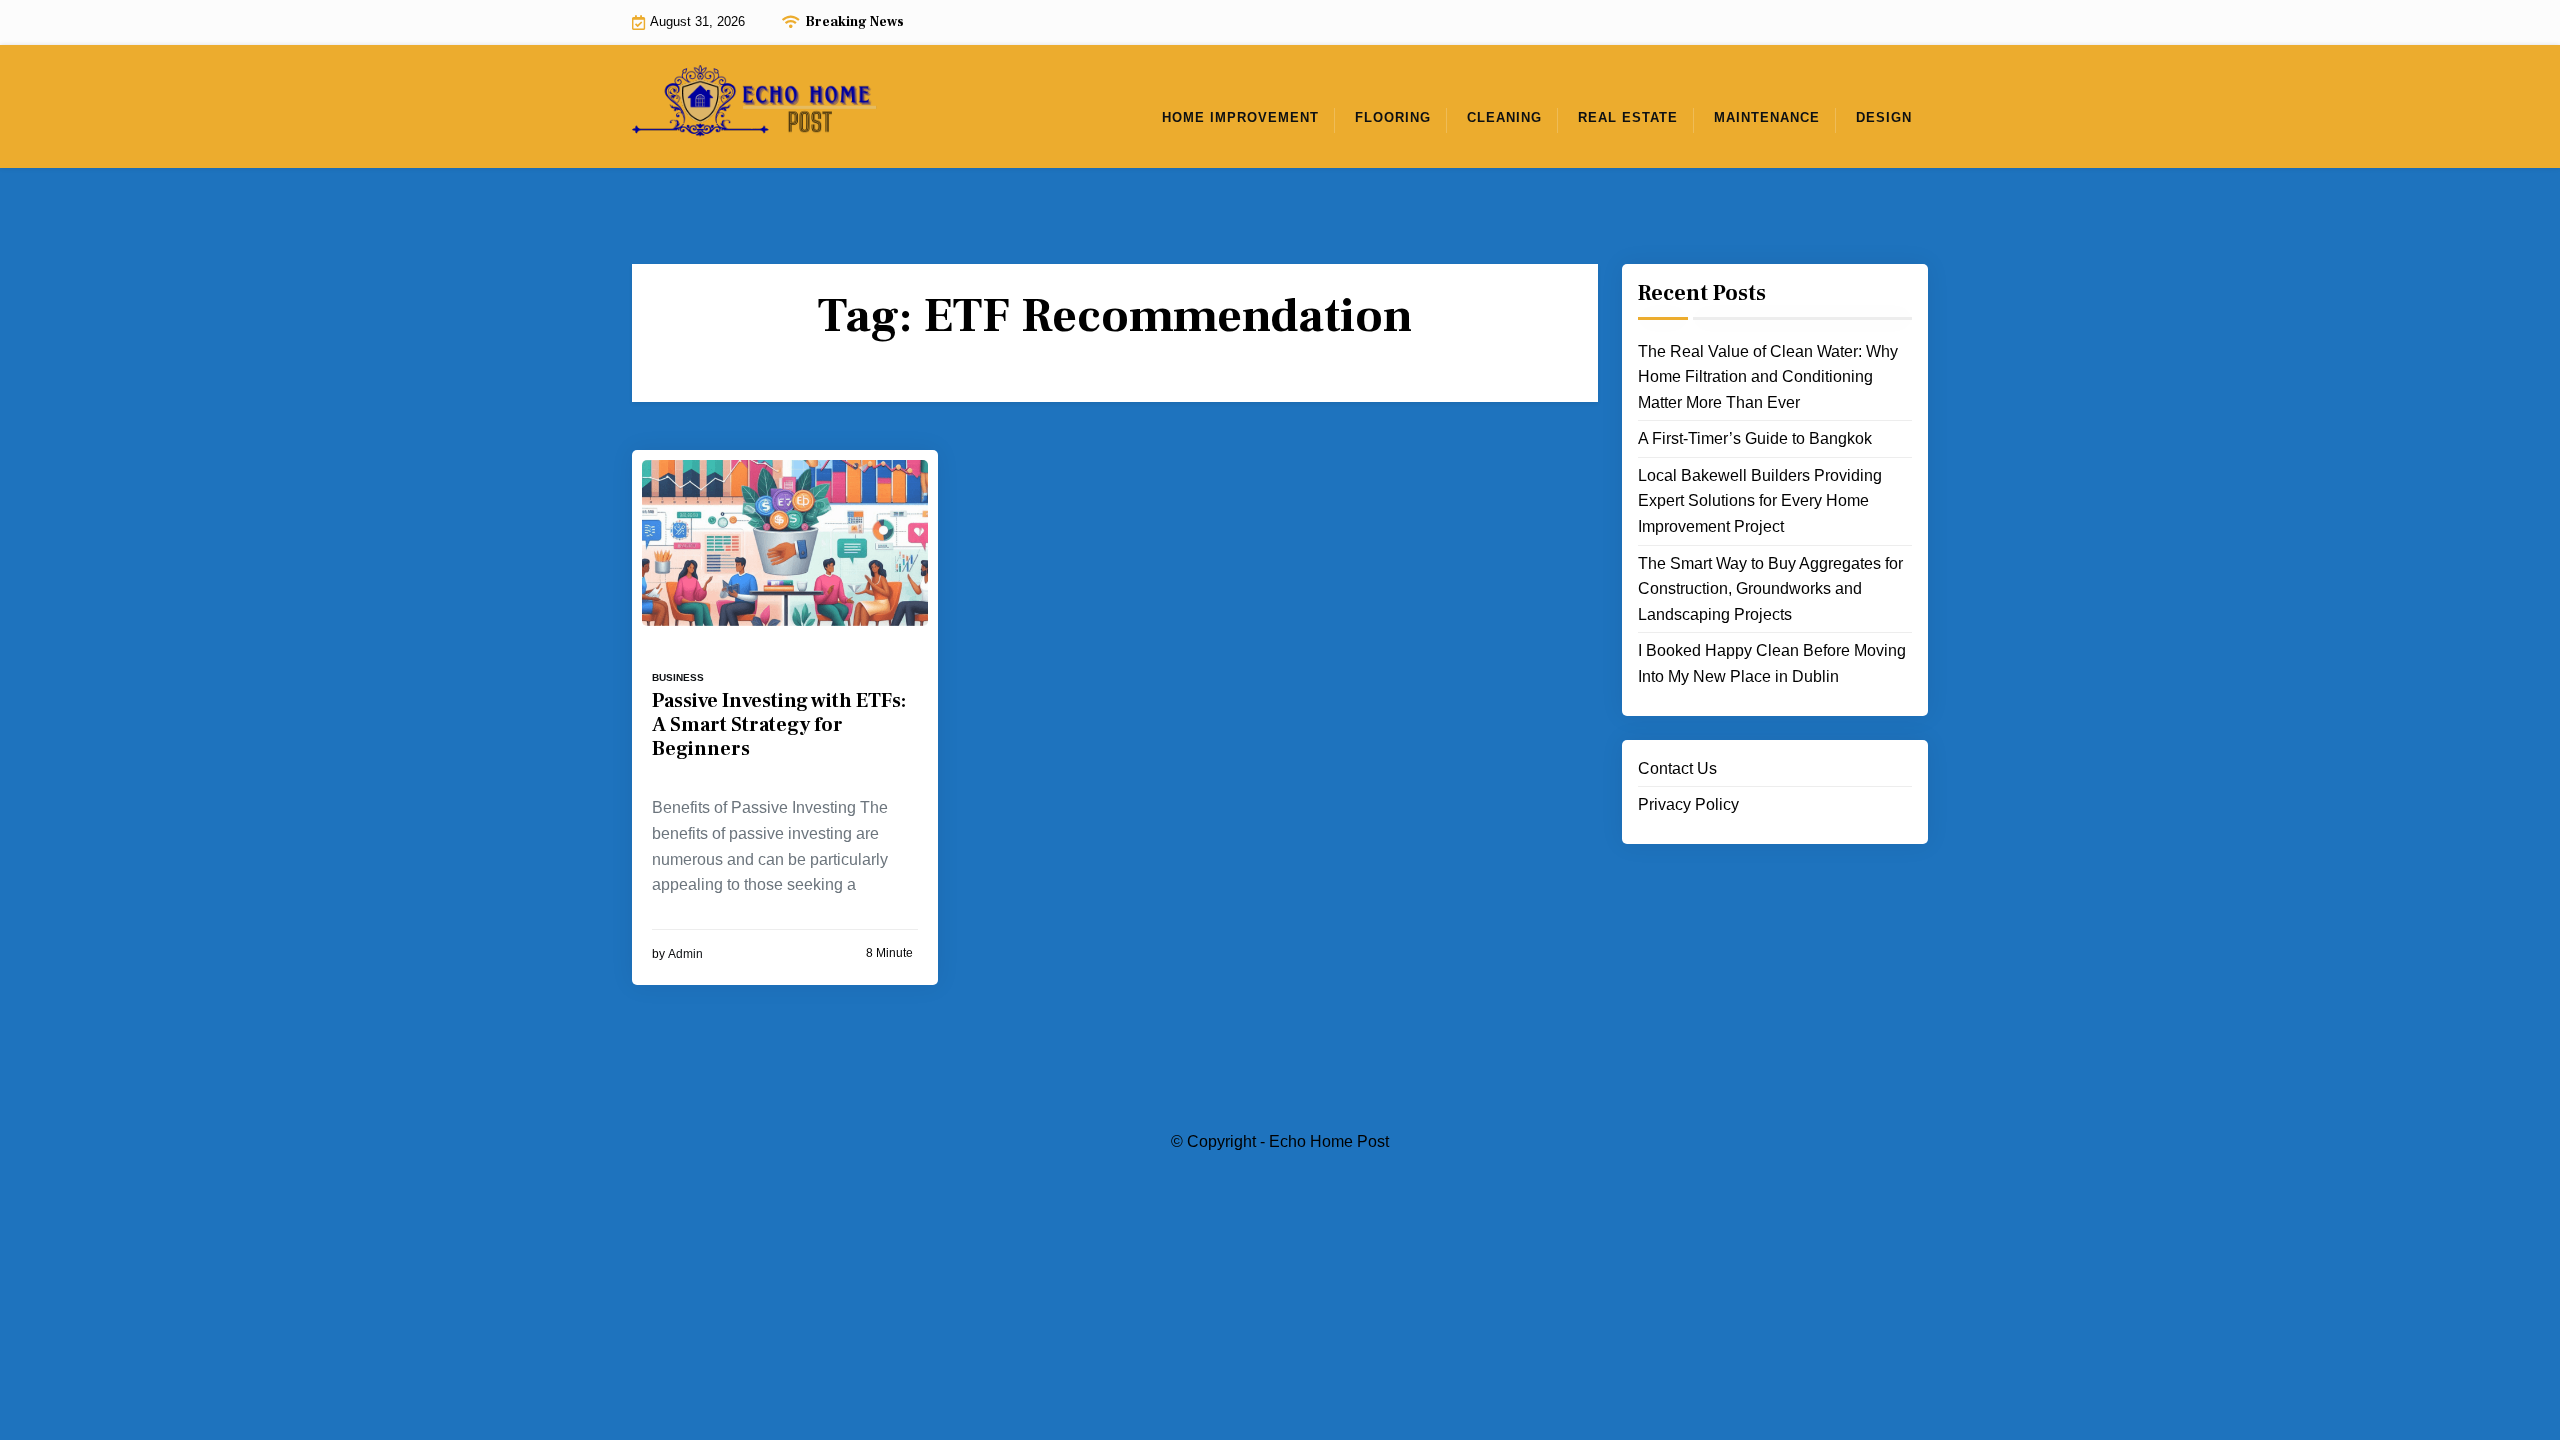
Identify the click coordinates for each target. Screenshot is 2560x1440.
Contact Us (1677, 768)
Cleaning (1504, 117)
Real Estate (1628, 117)
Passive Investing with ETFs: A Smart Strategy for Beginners (779, 725)
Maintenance (1767, 117)
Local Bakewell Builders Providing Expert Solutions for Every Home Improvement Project (1760, 501)
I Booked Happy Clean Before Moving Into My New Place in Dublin (1772, 663)
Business (678, 677)
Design (1884, 117)
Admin (685, 954)
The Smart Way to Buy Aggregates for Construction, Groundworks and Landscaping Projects (1770, 589)
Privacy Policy (1688, 804)
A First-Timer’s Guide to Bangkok (1755, 438)
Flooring (1393, 117)
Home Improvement (1240, 117)
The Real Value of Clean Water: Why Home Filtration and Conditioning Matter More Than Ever (1768, 377)
